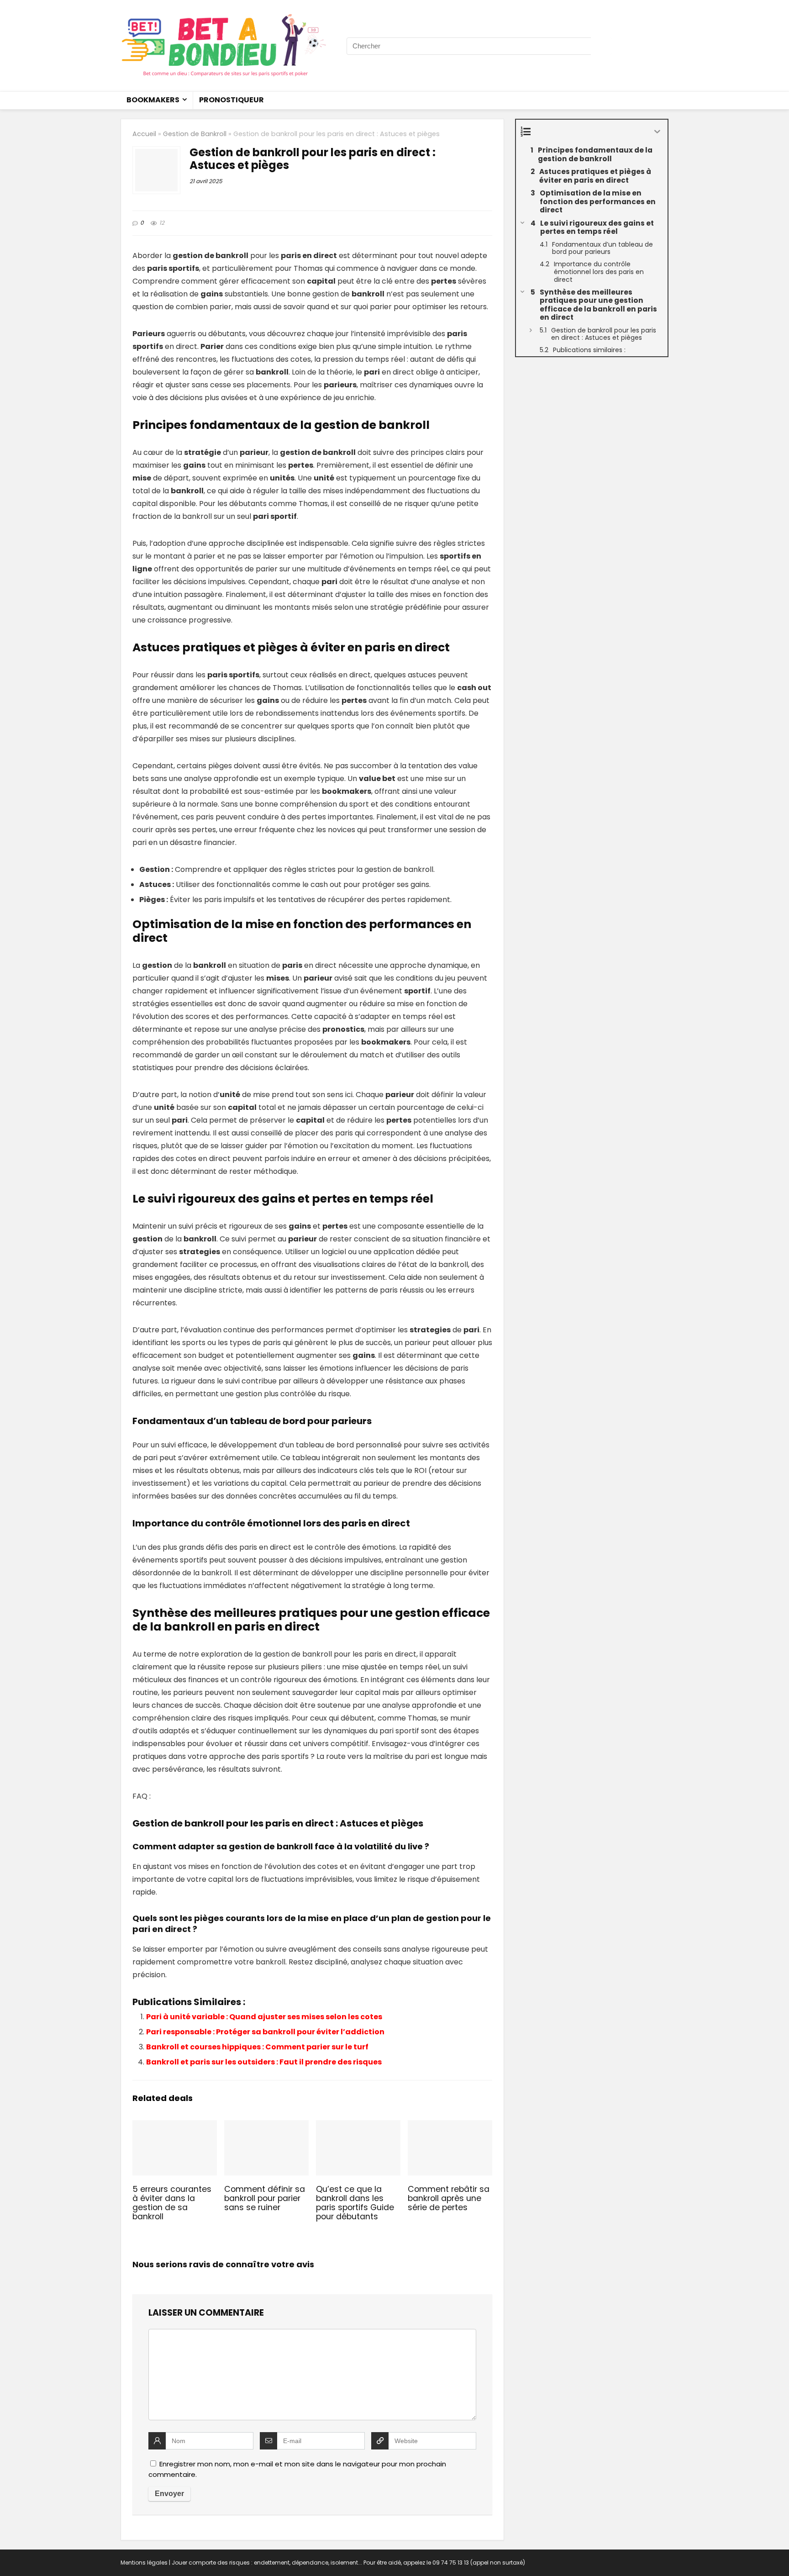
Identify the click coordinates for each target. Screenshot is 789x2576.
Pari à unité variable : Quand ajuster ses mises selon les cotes (264, 2017)
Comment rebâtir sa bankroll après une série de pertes (449, 2198)
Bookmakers (153, 100)
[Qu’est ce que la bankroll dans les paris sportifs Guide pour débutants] (358, 2126)
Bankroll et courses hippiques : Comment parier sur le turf (257, 2047)
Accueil (144, 134)
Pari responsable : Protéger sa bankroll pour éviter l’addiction (265, 2032)
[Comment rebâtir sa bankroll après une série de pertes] (450, 2126)
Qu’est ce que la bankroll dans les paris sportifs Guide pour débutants (355, 2203)
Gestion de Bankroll (195, 134)
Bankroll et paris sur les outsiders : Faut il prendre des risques (264, 2062)
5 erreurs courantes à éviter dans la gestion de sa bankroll (172, 2203)
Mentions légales (144, 2563)
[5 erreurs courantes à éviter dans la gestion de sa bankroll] (175, 2126)
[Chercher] (601, 46)
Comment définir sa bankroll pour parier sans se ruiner (265, 2198)
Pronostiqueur (231, 100)
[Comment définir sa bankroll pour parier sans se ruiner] (266, 2126)
